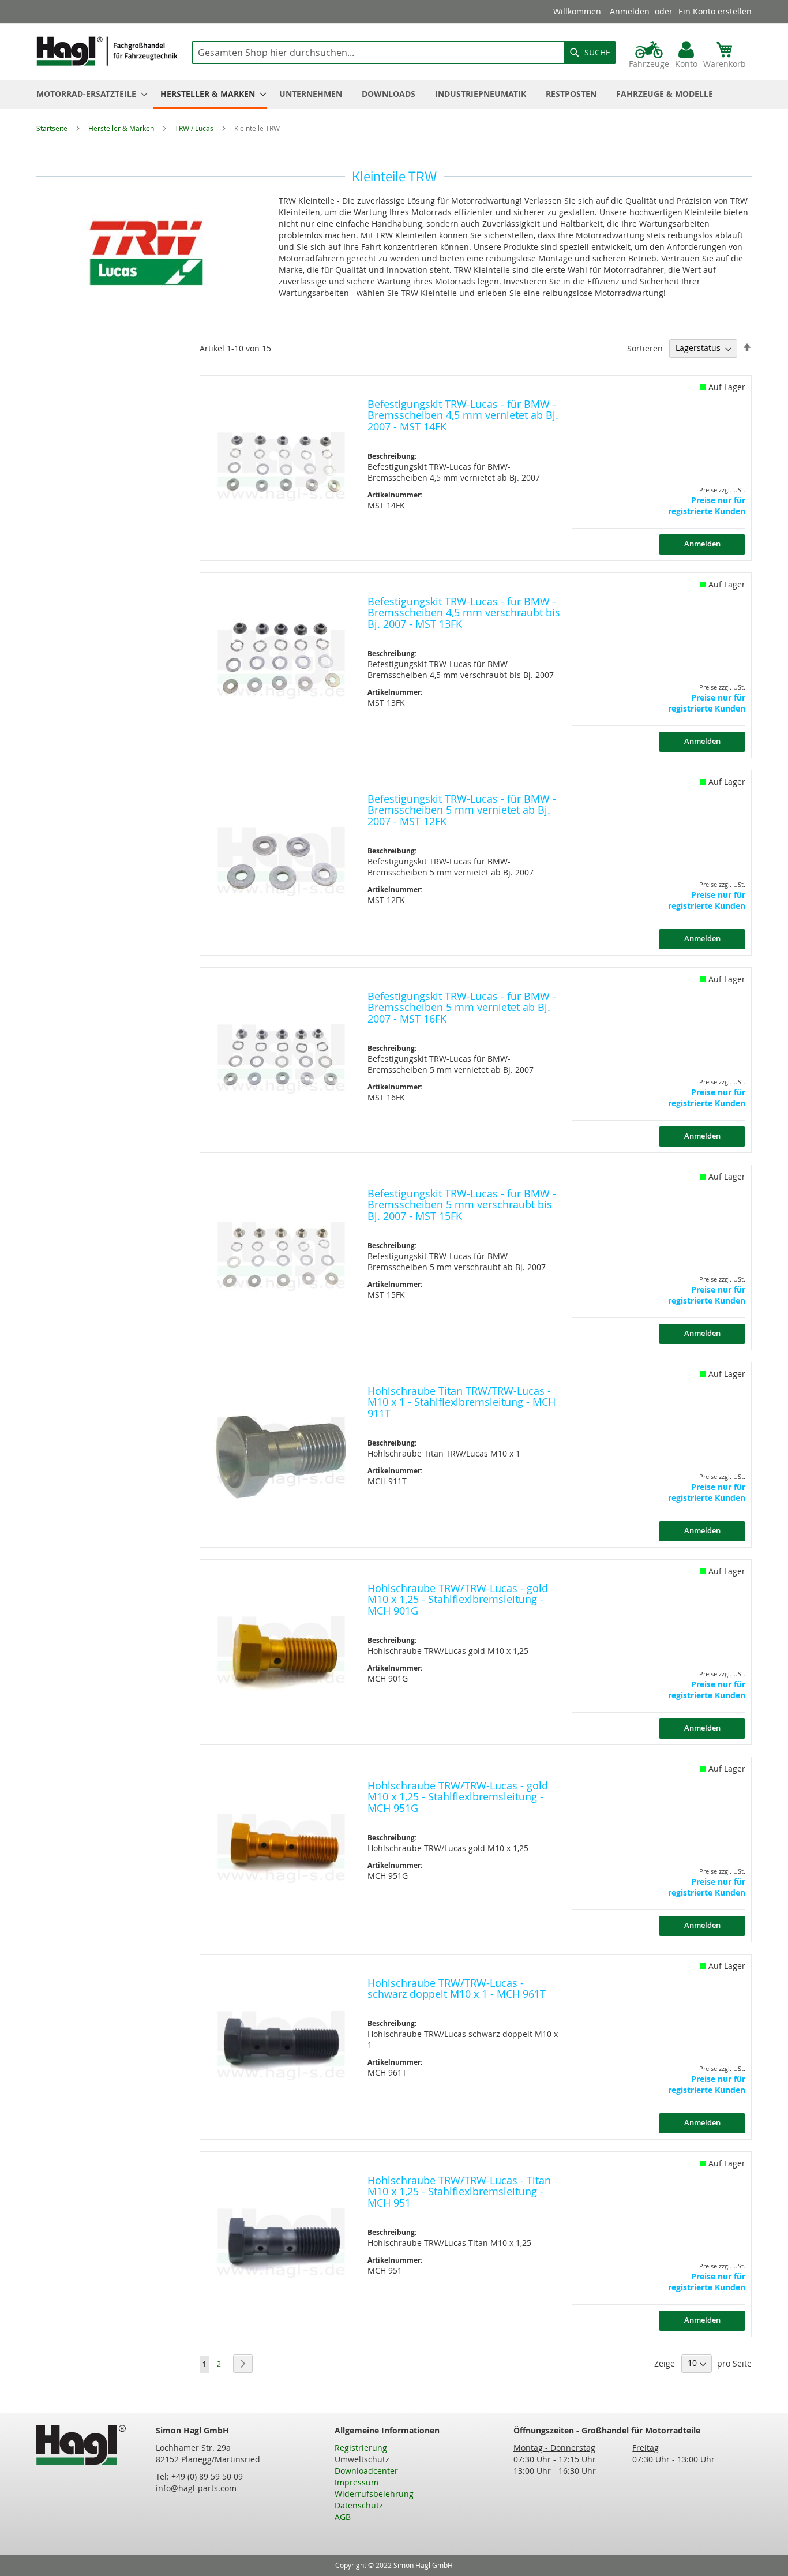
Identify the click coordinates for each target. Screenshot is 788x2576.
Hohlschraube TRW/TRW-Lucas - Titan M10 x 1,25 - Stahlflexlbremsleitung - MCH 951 (459, 2192)
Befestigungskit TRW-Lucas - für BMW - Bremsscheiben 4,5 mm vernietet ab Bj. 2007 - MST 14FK (463, 415)
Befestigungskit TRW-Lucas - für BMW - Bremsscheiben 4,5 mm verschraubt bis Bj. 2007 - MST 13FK (464, 613)
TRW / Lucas (195, 128)
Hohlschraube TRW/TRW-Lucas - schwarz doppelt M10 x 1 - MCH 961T (457, 1989)
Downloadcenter (366, 2471)
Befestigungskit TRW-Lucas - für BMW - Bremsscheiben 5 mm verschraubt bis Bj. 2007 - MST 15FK (462, 1205)
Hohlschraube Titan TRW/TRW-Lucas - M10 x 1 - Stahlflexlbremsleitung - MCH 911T (461, 1402)
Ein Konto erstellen (715, 11)
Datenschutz (359, 2505)
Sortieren (645, 348)
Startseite (53, 128)
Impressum (357, 2482)
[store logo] (107, 51)
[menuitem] (89, 94)
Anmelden (630, 11)
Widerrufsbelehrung (374, 2494)
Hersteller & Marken (122, 128)
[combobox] (404, 53)
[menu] (394, 95)
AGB (343, 2517)
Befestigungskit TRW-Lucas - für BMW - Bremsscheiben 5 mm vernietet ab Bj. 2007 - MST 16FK (462, 1008)
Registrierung (361, 2448)
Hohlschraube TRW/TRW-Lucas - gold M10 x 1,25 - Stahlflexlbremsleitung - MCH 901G (458, 1600)
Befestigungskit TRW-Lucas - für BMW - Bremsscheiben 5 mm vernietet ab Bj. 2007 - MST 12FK (462, 810)
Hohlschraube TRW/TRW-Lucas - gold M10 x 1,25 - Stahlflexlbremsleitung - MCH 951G (458, 1797)
